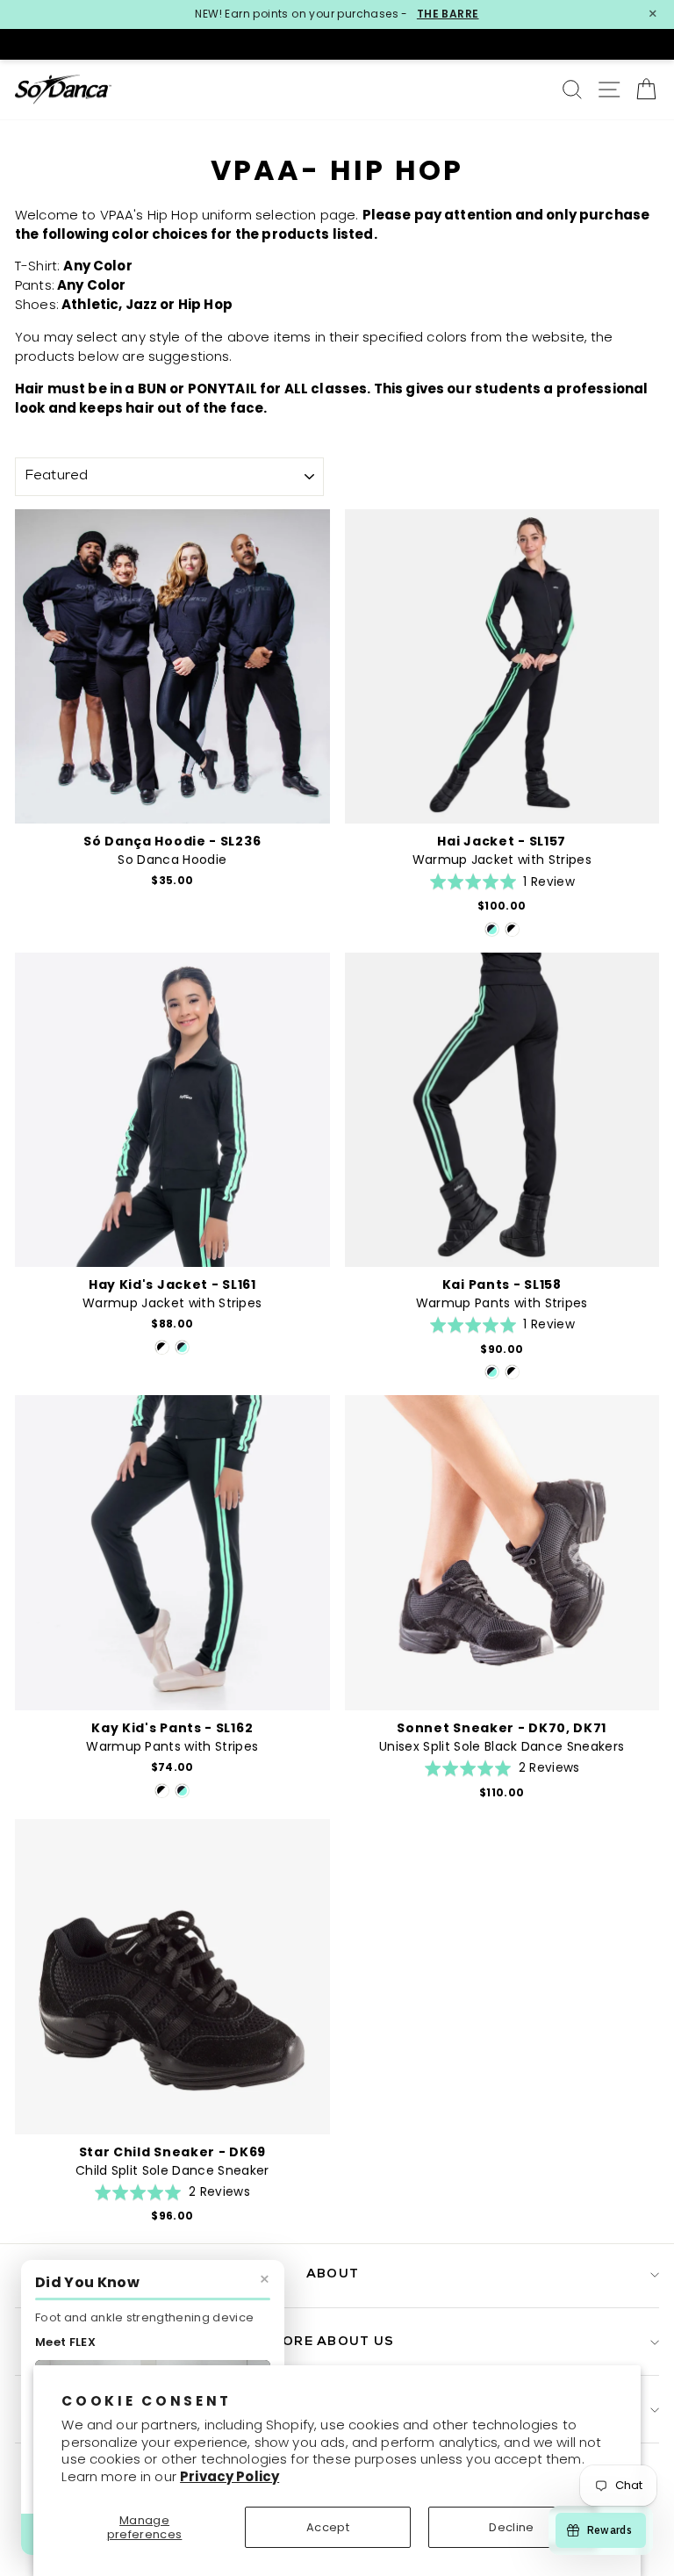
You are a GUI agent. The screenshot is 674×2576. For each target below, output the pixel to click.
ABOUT (333, 2274)
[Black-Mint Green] (492, 929)
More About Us (333, 2342)
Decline (511, 2527)
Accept (328, 2527)
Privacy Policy (229, 2476)
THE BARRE (448, 14)
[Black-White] (512, 929)
